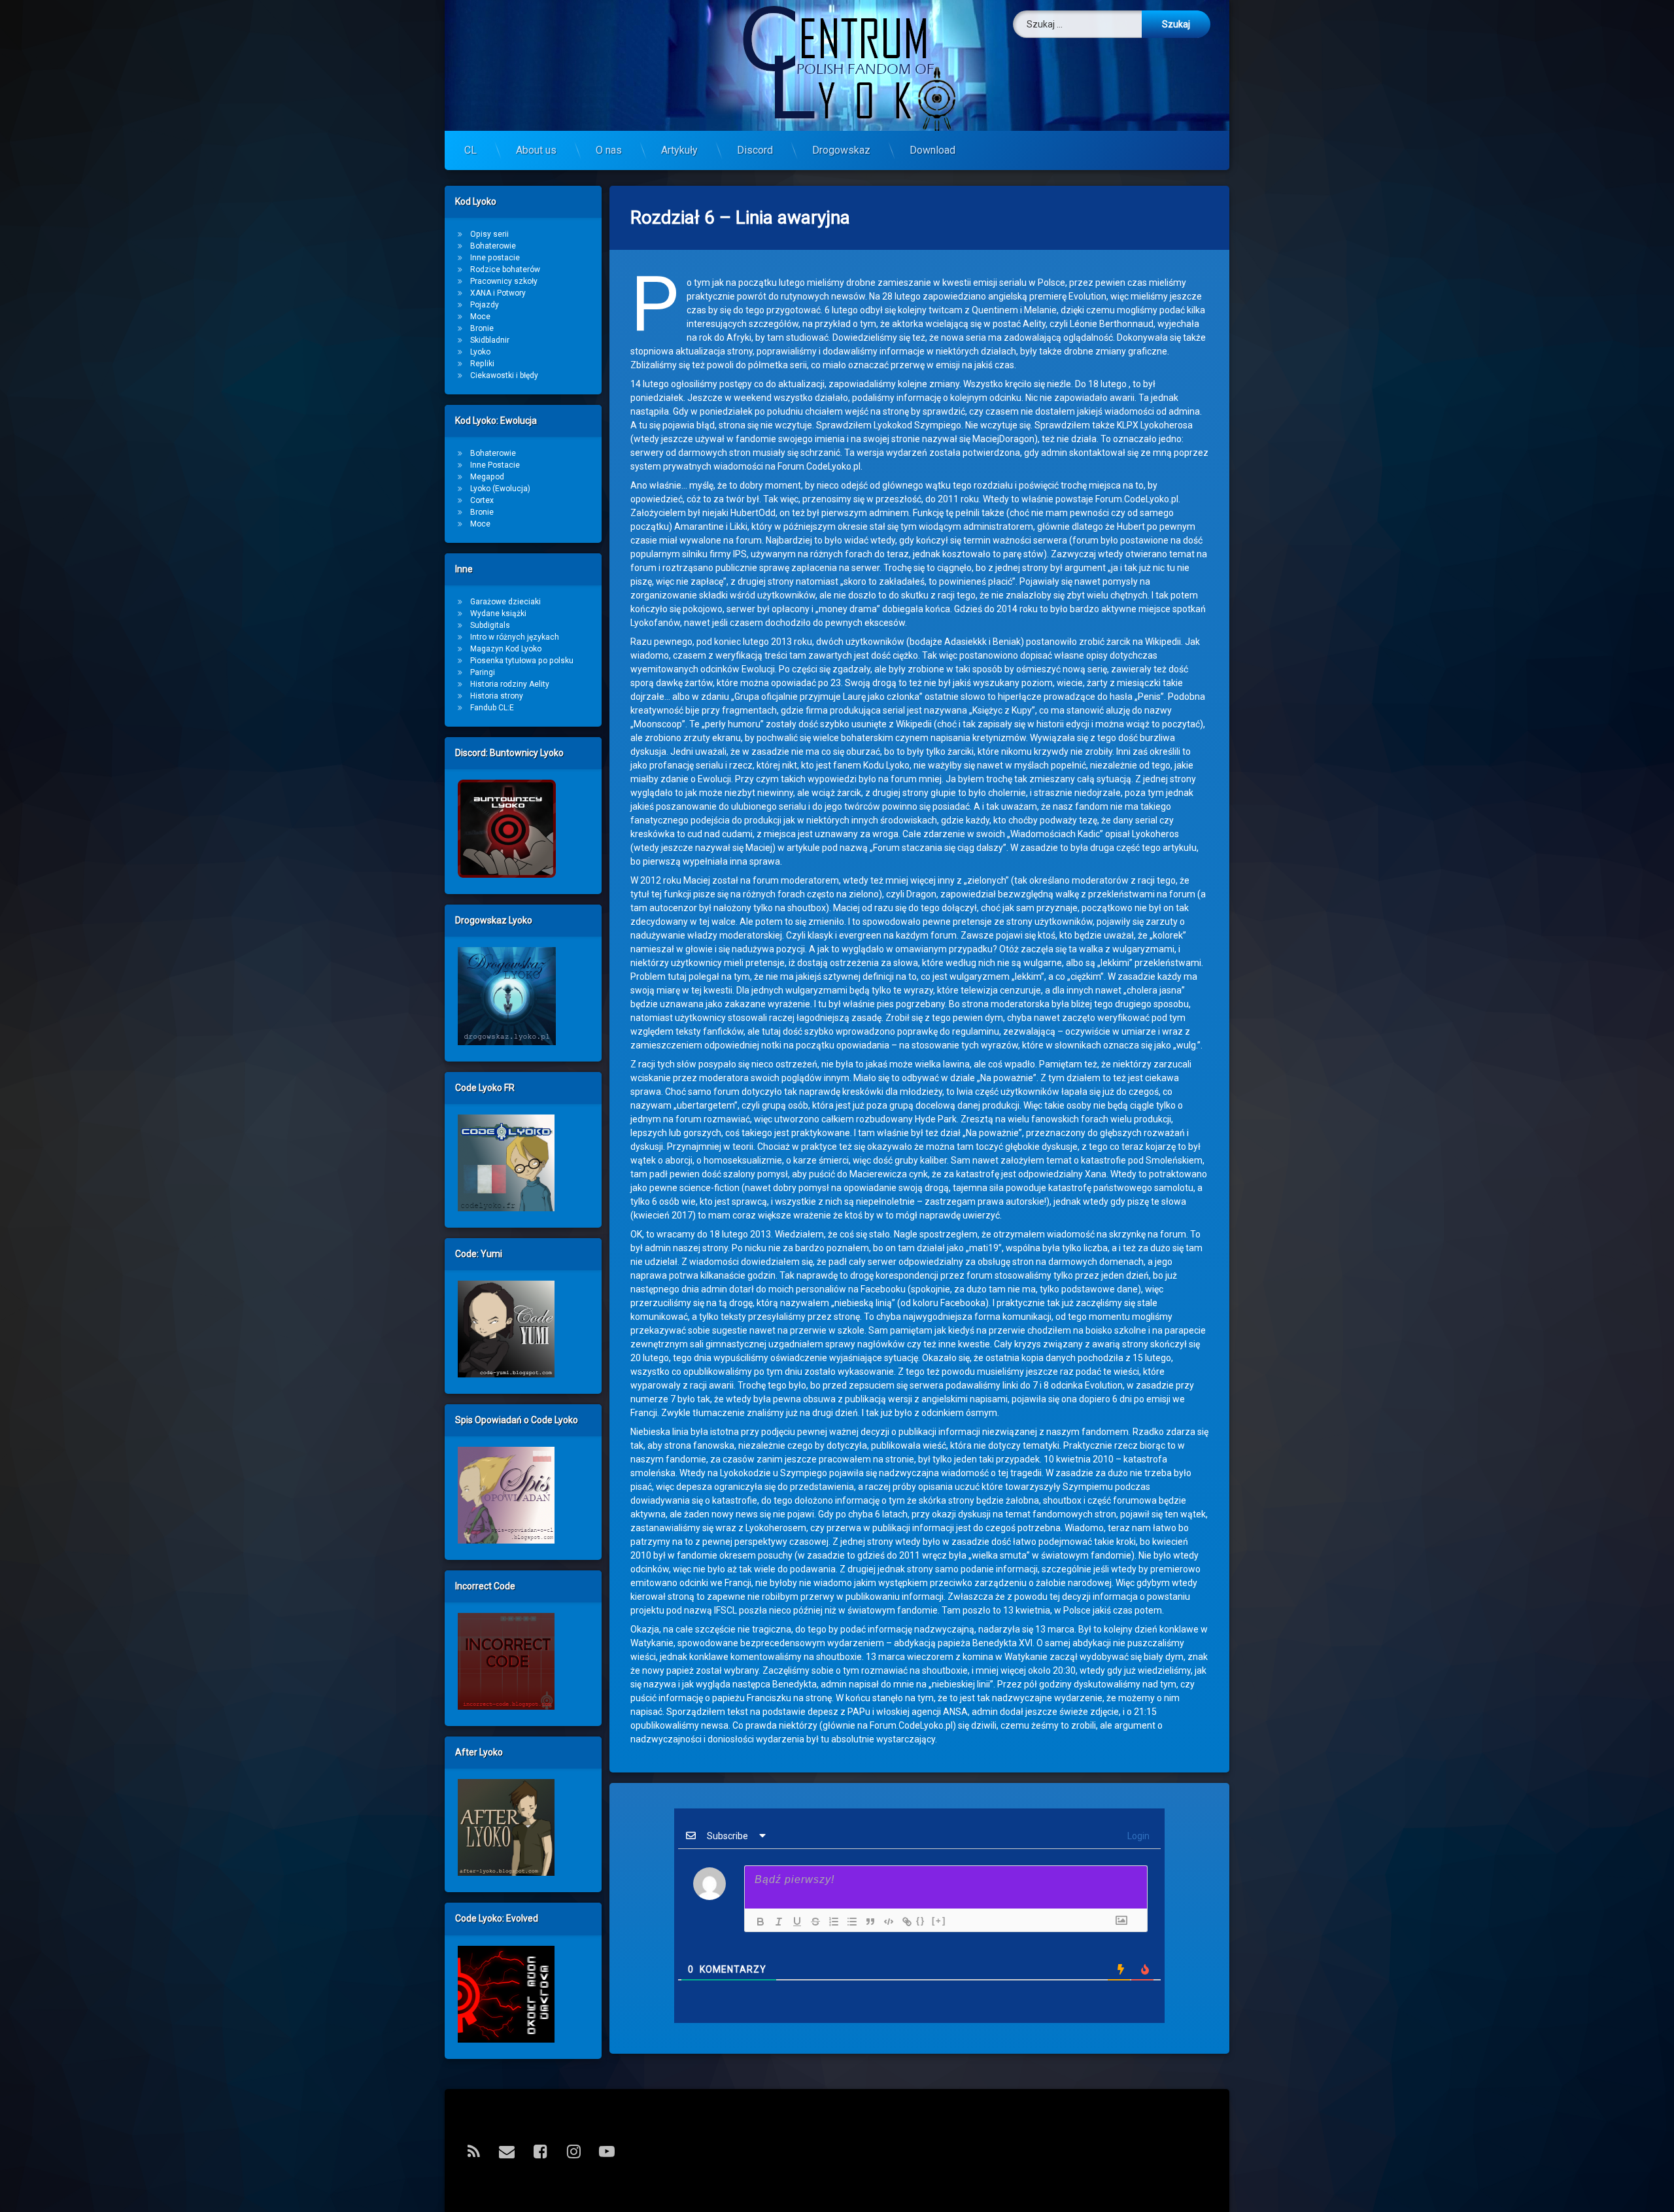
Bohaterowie (493, 246)
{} (921, 1921)
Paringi (483, 672)
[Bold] (757, 1922)
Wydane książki (498, 613)
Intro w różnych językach (515, 637)
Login (1137, 1836)
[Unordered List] (849, 1922)
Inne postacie (495, 258)
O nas (609, 150)
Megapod (487, 477)
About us (536, 150)
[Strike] (812, 1922)
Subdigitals (490, 625)
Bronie (482, 328)
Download (932, 150)
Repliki (482, 364)
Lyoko (480, 352)
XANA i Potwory (498, 293)
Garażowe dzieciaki (505, 602)
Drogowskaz (841, 150)
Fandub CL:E (492, 708)
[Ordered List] (830, 1922)
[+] (939, 1921)
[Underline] (794, 1922)
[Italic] (776, 1922)
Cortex (482, 500)
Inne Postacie (495, 465)
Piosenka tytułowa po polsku (522, 661)
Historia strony (497, 696)
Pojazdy (485, 305)
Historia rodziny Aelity (510, 684)
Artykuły (679, 150)
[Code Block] (885, 1922)
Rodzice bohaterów (505, 269)
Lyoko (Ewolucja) (500, 489)
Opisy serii (489, 234)
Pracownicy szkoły (504, 281)
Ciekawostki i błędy (504, 375)
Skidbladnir (490, 340)
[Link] (904, 1922)
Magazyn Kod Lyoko (506, 649)
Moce (480, 317)
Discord (755, 150)
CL (470, 150)
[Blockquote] (867, 1922)
